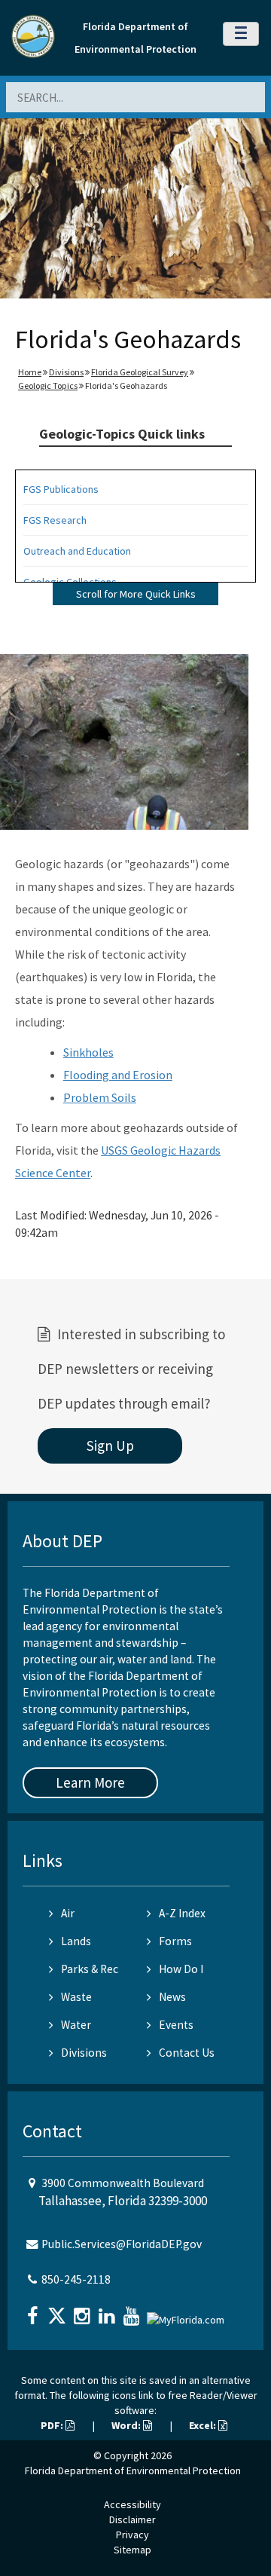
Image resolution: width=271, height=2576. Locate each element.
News (172, 1997)
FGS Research (55, 520)
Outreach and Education (77, 551)
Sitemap (132, 2550)
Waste (76, 1997)
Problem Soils (100, 1097)
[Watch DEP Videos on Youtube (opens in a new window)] (133, 2311)
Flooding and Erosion (118, 1075)
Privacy (132, 2535)
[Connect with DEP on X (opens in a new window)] (59, 2311)
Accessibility (132, 2504)
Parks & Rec (90, 1969)
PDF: (53, 2425)
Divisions (66, 372)
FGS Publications (61, 489)
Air (68, 1913)
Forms (175, 1941)
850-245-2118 (76, 2279)
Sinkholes (88, 1052)
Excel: (204, 2425)
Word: (127, 2425)
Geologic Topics (48, 385)
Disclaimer (132, 2519)
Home (30, 372)
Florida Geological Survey (140, 372)
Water (76, 2025)
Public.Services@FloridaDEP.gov (122, 2244)
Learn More (90, 1782)
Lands (76, 1941)
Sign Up (110, 1446)
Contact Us (187, 2053)
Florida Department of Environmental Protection (133, 2470)
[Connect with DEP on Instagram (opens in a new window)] (84, 2311)
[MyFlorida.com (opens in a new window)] (187, 2314)
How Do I (181, 1969)
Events (176, 2025)
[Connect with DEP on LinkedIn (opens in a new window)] (108, 2311)
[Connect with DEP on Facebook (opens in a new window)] (34, 2311)
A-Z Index (182, 1913)
